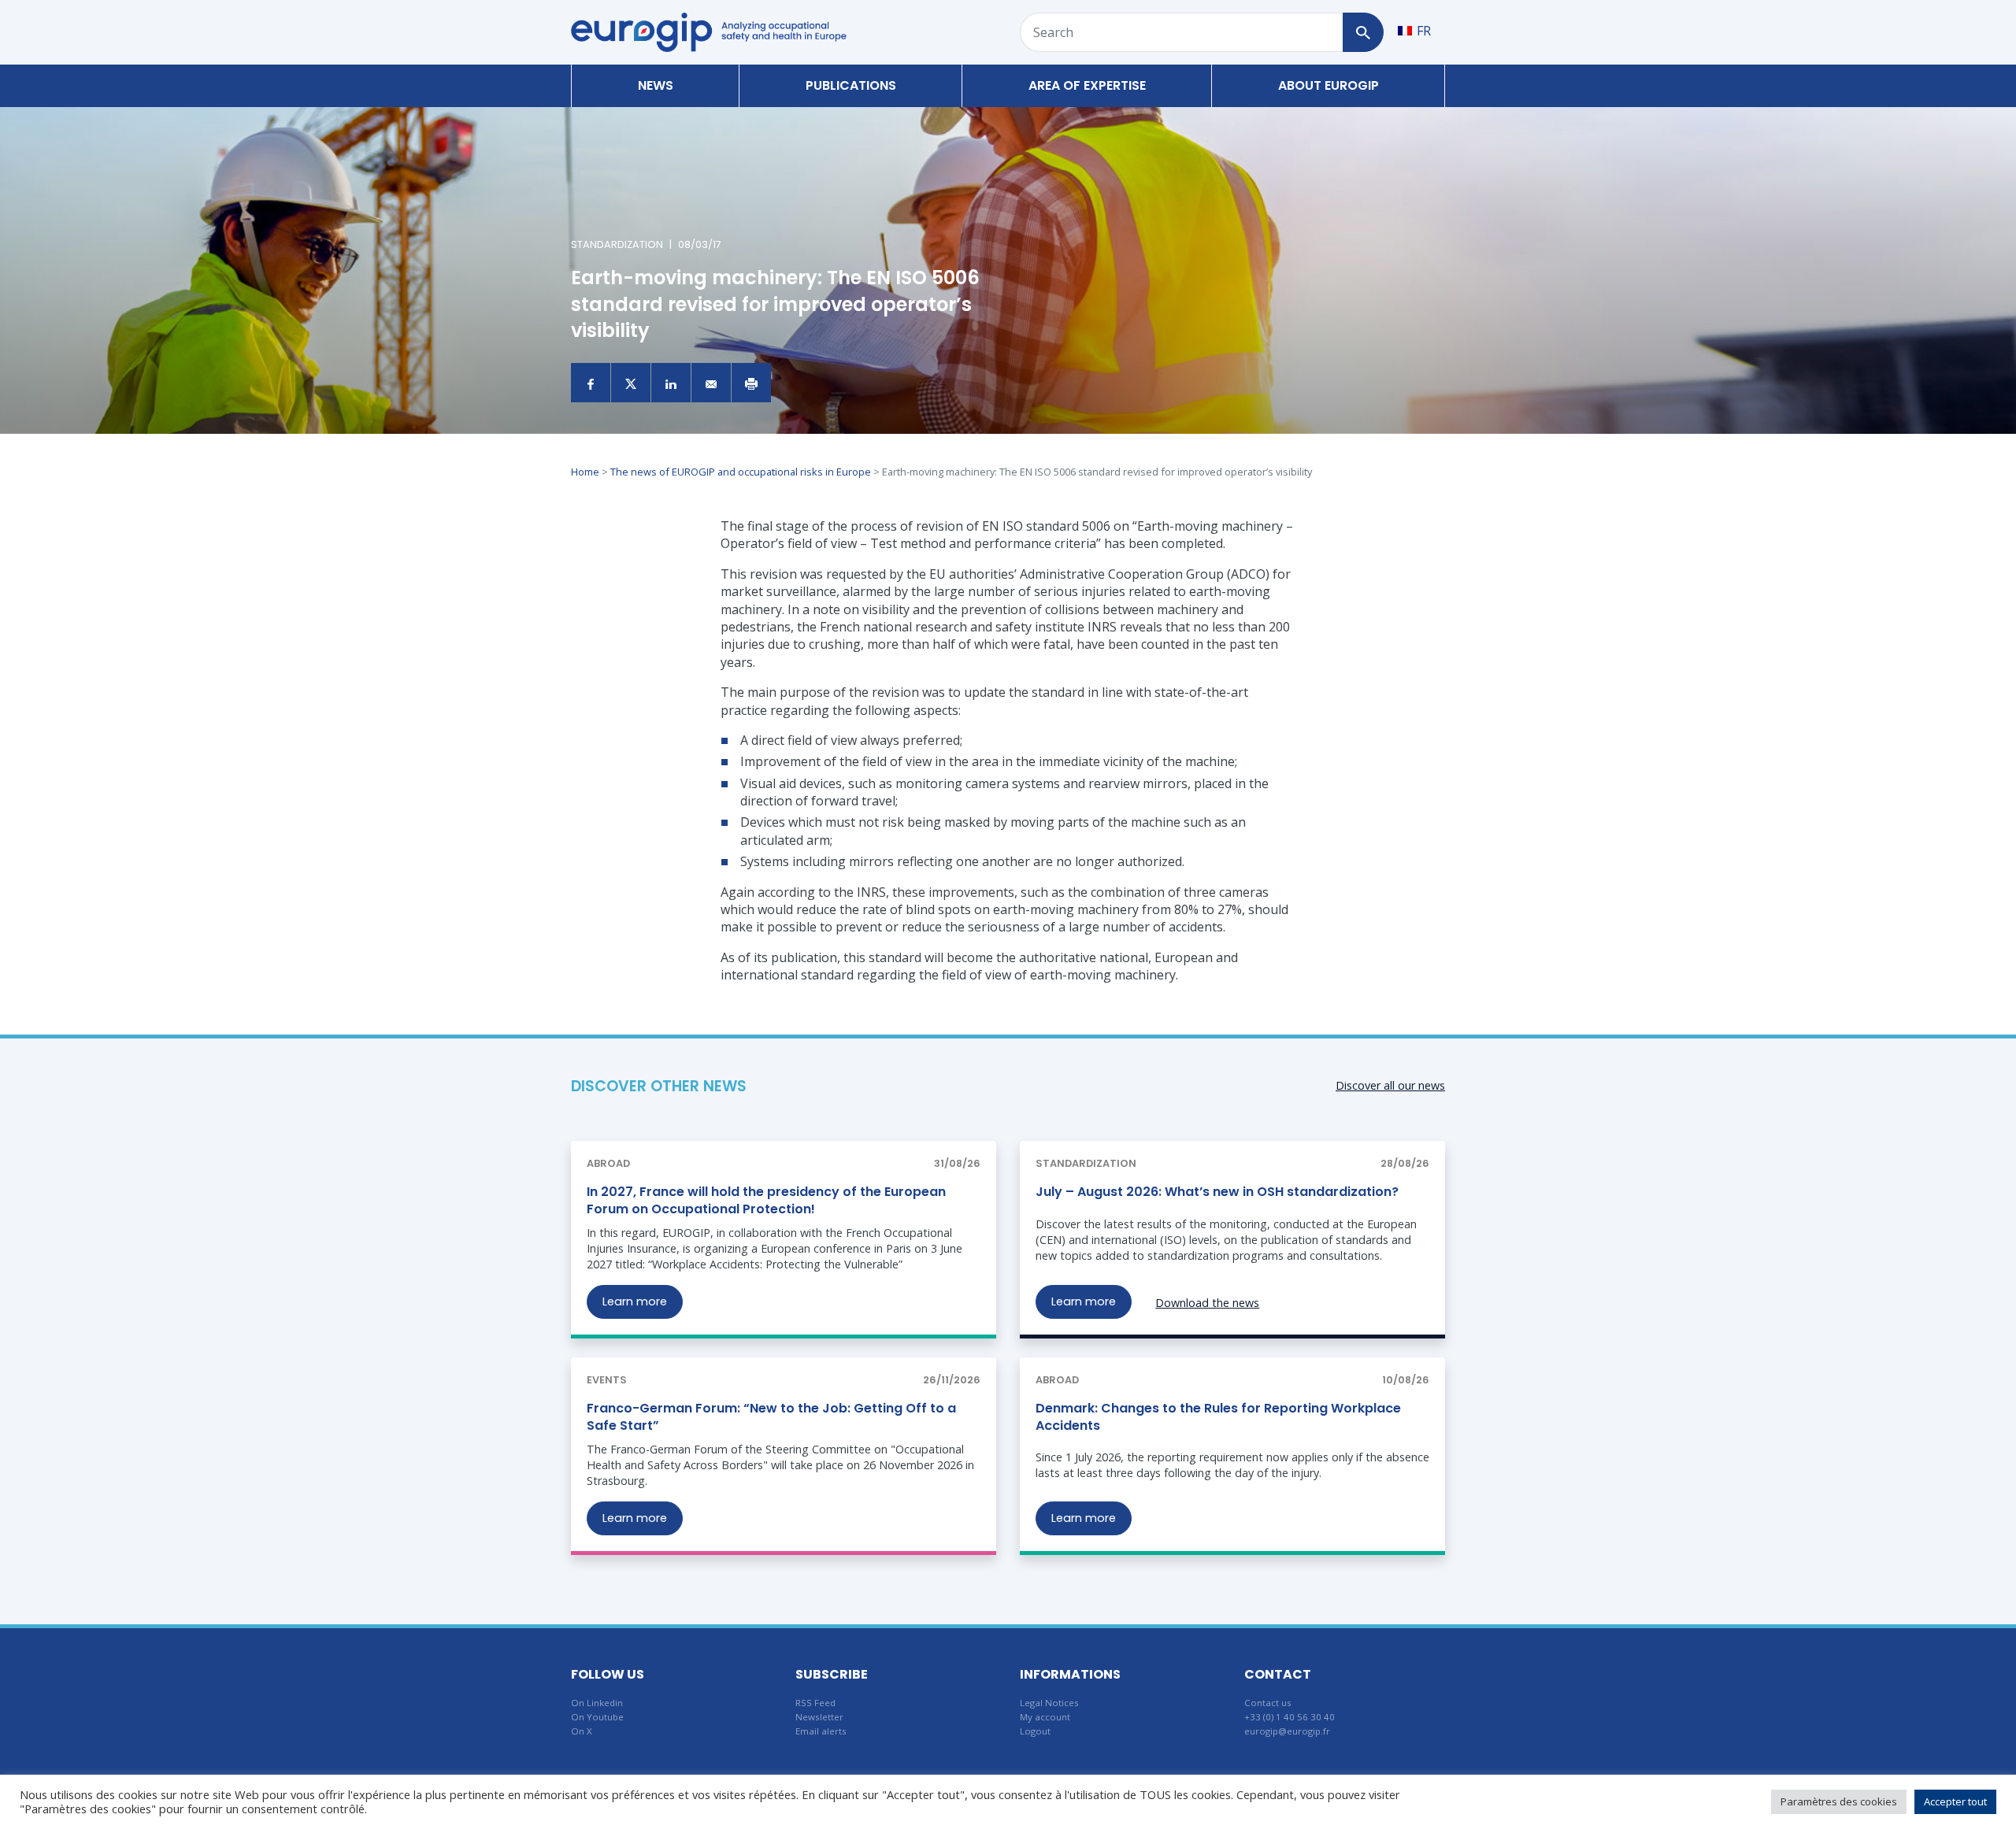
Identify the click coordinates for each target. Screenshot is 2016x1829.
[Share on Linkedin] (671, 383)
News (656, 85)
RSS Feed (815, 1703)
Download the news (1207, 1303)
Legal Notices (1049, 1703)
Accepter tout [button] (1955, 1801)
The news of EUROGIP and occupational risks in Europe (741, 472)
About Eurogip (1329, 85)
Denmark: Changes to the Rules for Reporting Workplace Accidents (1218, 1417)
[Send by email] (711, 383)
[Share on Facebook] (591, 383)
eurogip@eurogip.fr (1287, 1731)
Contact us (1268, 1703)
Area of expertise (1087, 85)
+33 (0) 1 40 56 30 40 (1290, 1717)
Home (585, 472)
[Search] (1363, 32)
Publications (851, 85)
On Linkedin (597, 1703)
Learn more (635, 1301)
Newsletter (819, 1717)
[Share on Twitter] (631, 383)
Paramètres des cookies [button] (1839, 1801)
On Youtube (597, 1717)
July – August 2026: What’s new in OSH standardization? (1217, 1192)
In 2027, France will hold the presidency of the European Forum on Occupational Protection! (766, 1200)
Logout (1035, 1731)
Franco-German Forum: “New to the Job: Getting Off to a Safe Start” (771, 1417)
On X (582, 1731)
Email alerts (821, 1731)
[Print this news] (751, 383)
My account (1045, 1717)
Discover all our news (1390, 1085)
